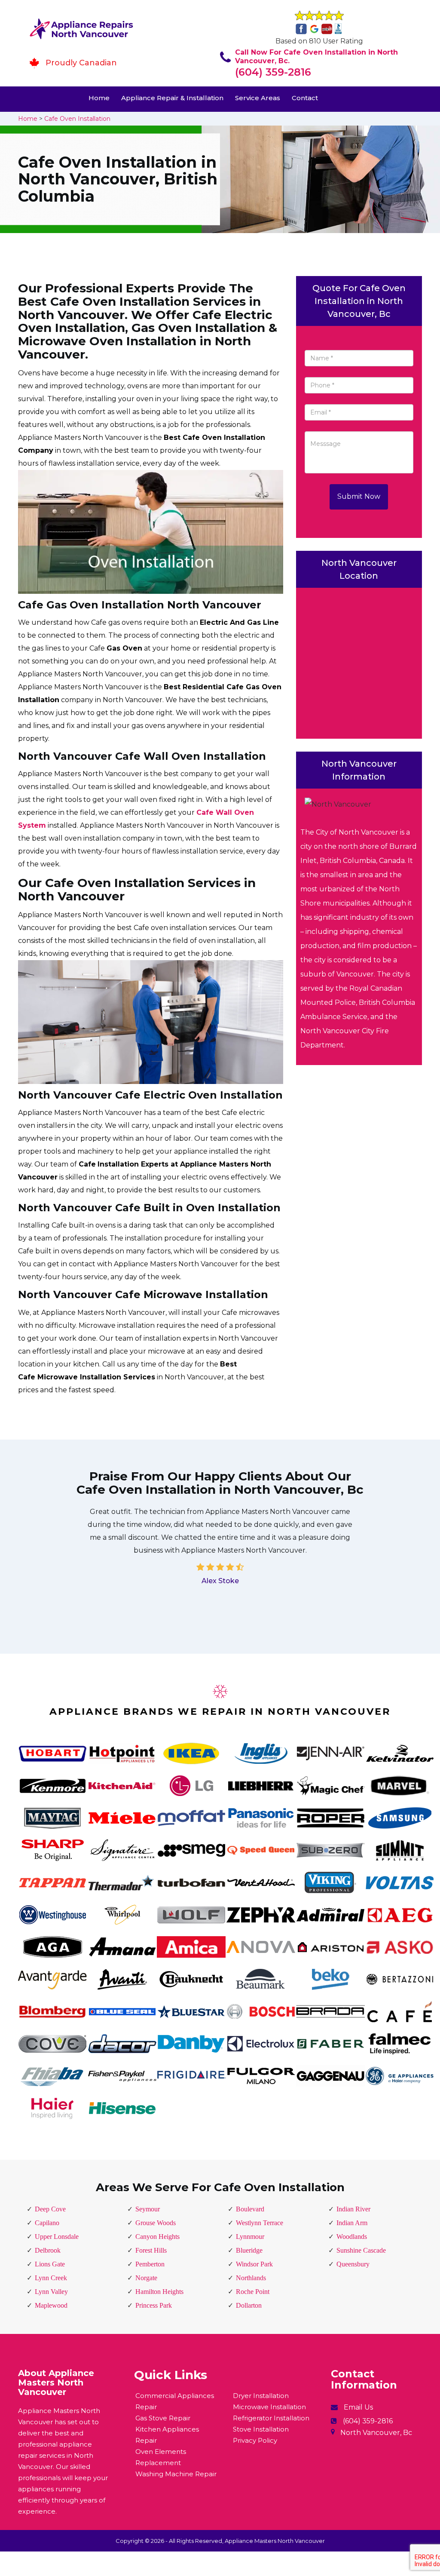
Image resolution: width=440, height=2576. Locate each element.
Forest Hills (151, 2250)
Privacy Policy (255, 2440)
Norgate (146, 2278)
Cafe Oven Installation (77, 119)
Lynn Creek (51, 2278)
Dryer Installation (261, 2396)
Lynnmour (250, 2237)
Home (99, 98)
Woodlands (352, 2237)
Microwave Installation (269, 2407)
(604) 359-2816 (273, 72)
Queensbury (353, 2264)
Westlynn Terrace (260, 2223)
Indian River (353, 2209)
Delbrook (48, 2250)
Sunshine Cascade (361, 2250)
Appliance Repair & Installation (172, 98)
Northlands (251, 2278)
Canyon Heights (157, 2237)
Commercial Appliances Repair (175, 2401)
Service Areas (258, 98)
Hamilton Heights (159, 2292)
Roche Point (253, 2292)
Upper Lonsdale (57, 2237)
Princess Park (154, 2305)
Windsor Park (254, 2264)
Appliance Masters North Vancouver (275, 2541)
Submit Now (359, 496)
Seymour (148, 2209)
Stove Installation (261, 2429)
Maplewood (51, 2305)
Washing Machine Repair (176, 2474)
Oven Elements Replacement (161, 2457)
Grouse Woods (156, 2223)
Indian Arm (352, 2223)
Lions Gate (50, 2264)
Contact (305, 98)
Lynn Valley (51, 2292)
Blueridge (249, 2250)
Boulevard (250, 2209)
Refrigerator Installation (271, 2418)
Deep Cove (50, 2209)
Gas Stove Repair (163, 2418)
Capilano (47, 2223)
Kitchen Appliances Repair (167, 2435)
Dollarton (249, 2305)
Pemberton (150, 2264)
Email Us (358, 2407)
